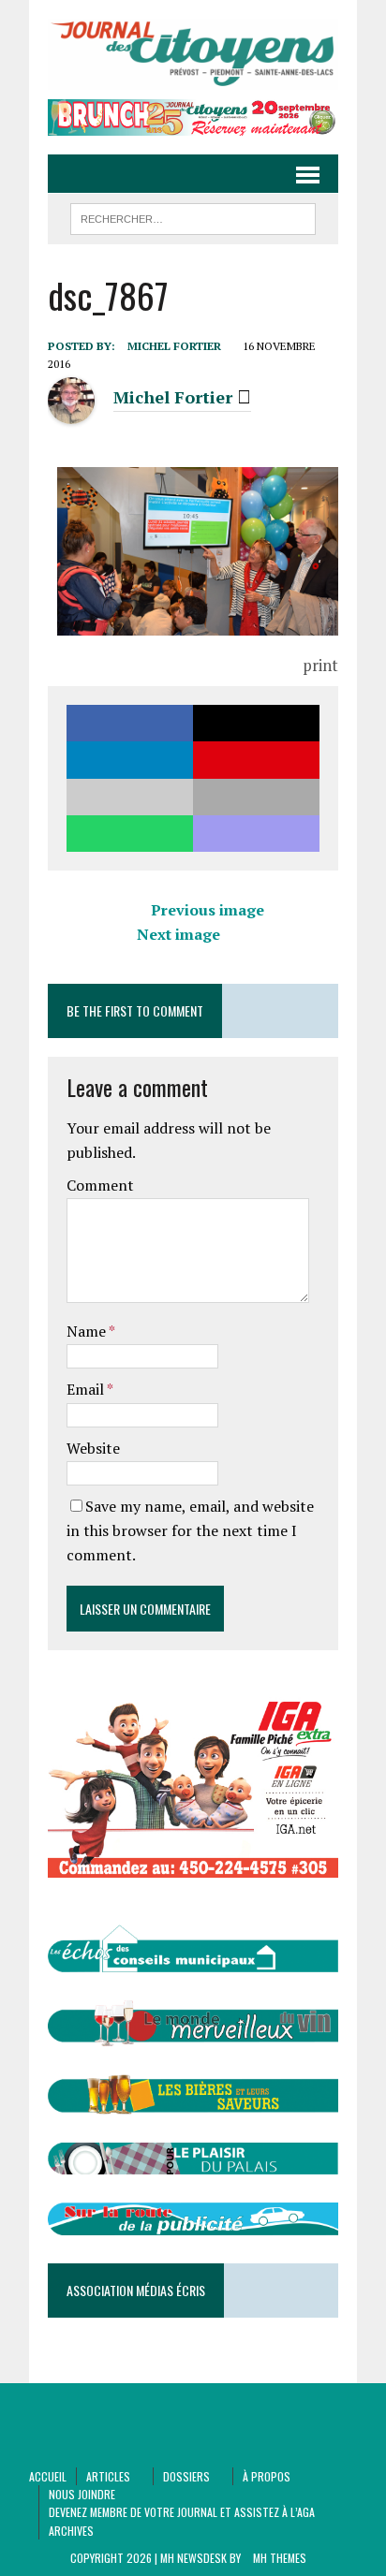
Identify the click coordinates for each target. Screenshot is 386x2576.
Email (87, 1389)
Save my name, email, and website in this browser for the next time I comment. (190, 1530)
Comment (100, 1185)
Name (88, 1331)
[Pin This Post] (256, 760)
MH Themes (280, 2558)
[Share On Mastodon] (256, 834)
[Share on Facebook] (130, 723)
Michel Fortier (174, 346)
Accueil (48, 2476)
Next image (178, 934)
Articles (108, 2476)
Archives (71, 2531)
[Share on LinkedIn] (130, 760)
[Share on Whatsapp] (130, 834)
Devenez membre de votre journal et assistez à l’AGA (182, 2512)
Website (93, 1448)
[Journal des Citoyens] (193, 54)
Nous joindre (82, 2494)
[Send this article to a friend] (130, 797)
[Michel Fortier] (71, 413)
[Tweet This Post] (256, 723)
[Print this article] (256, 797)
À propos (267, 2476)
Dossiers (186, 2476)
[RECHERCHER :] (193, 216)
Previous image (208, 910)
